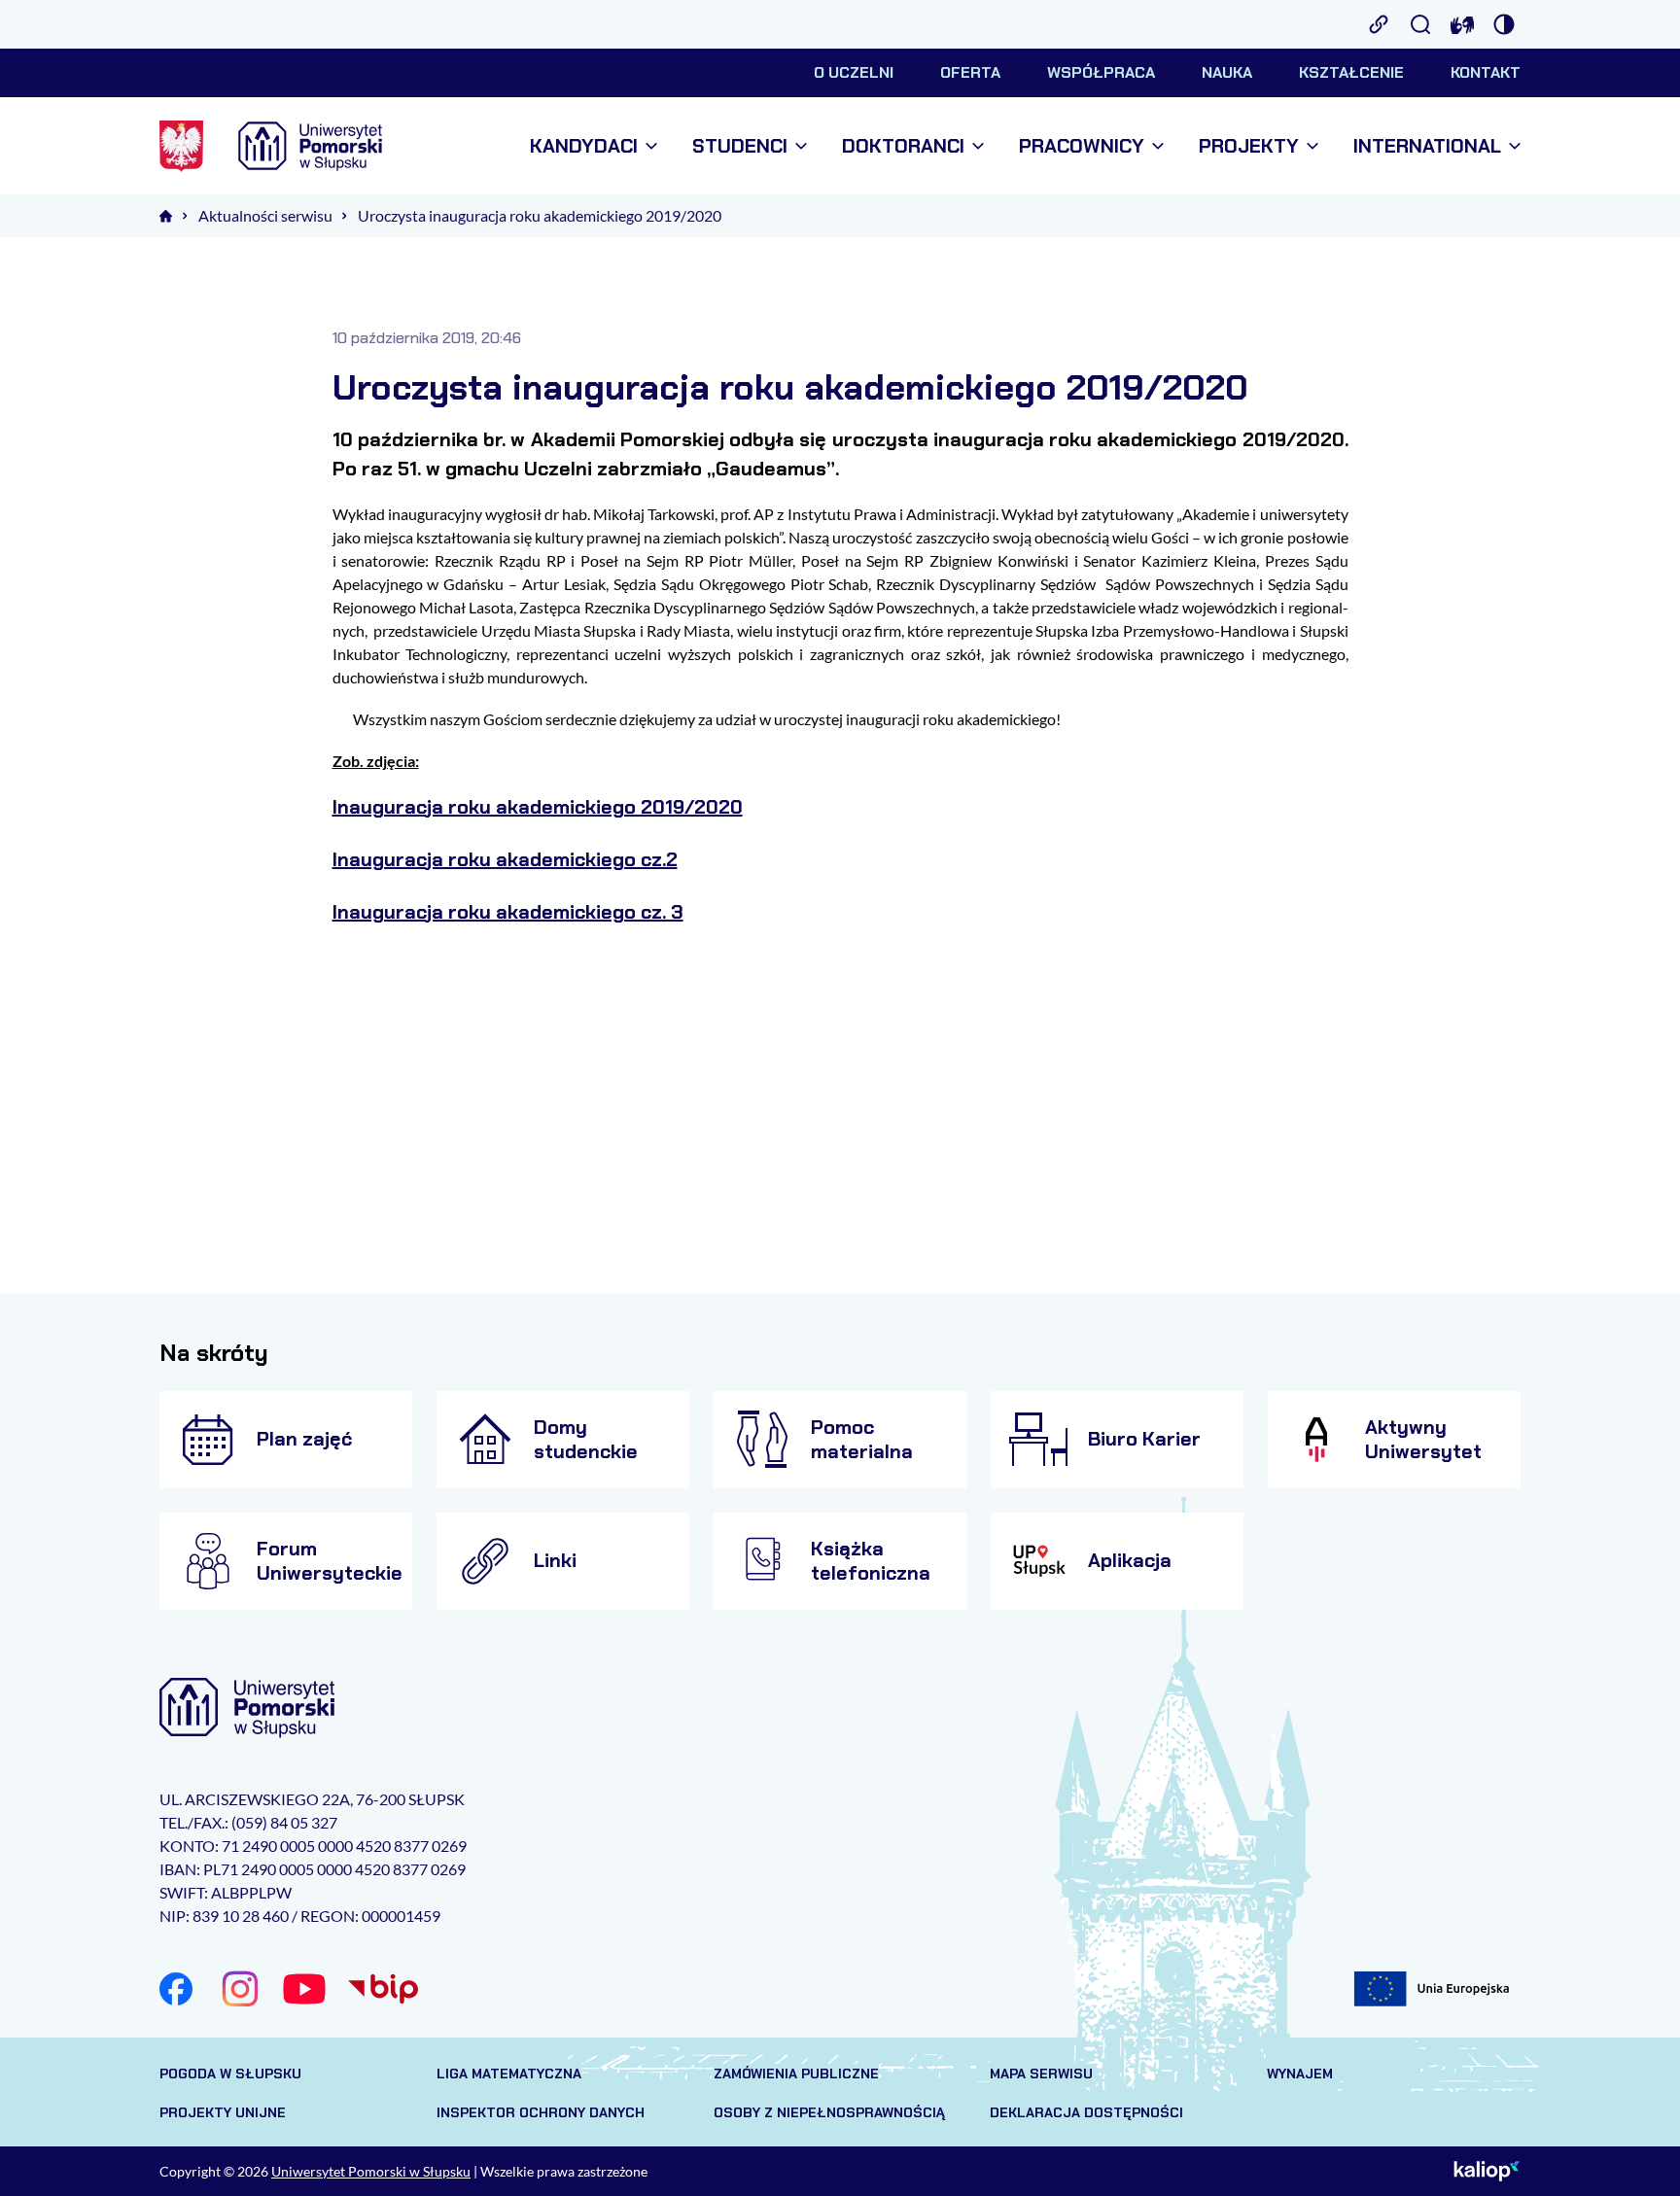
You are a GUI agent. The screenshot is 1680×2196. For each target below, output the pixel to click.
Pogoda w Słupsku (230, 2074)
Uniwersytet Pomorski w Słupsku (371, 2171)
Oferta (970, 72)
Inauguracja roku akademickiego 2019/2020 (538, 807)
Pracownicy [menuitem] (1082, 146)
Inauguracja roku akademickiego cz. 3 (508, 912)
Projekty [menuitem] (1249, 146)
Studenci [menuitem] (740, 146)
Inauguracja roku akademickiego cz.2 (505, 859)
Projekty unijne (223, 2112)
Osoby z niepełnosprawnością (829, 2112)
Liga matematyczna (509, 2074)
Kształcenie (1351, 72)
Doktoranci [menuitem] (903, 146)
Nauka (1227, 72)
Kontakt (1486, 72)
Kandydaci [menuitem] (584, 146)
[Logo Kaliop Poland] (1487, 2172)
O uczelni (854, 72)
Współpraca (1101, 72)
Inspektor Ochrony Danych (541, 2112)
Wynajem (1300, 2074)
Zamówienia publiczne (796, 2074)
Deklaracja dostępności (1086, 2112)
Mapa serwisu (1041, 2074)
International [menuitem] (1427, 146)
